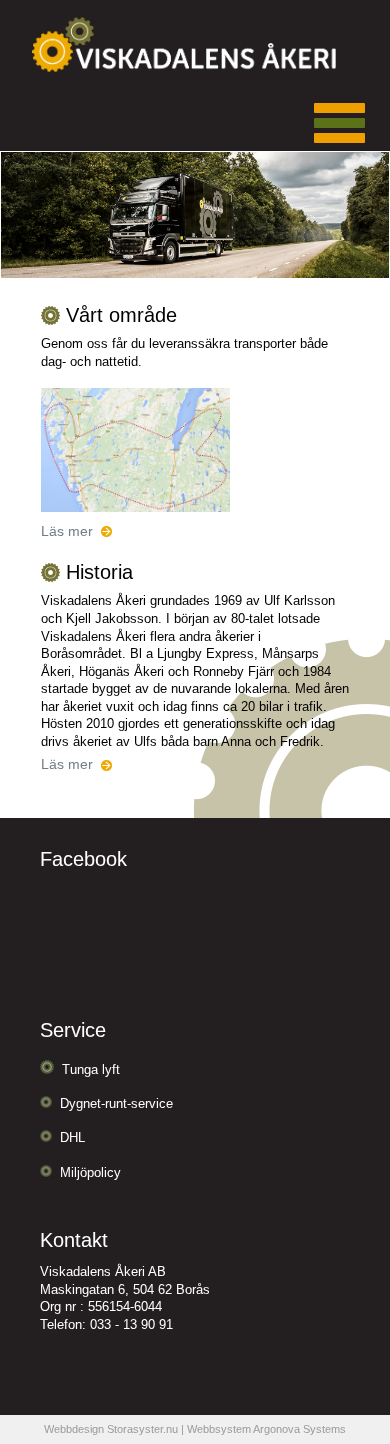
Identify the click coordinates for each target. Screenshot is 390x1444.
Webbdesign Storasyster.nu (111, 1429)
